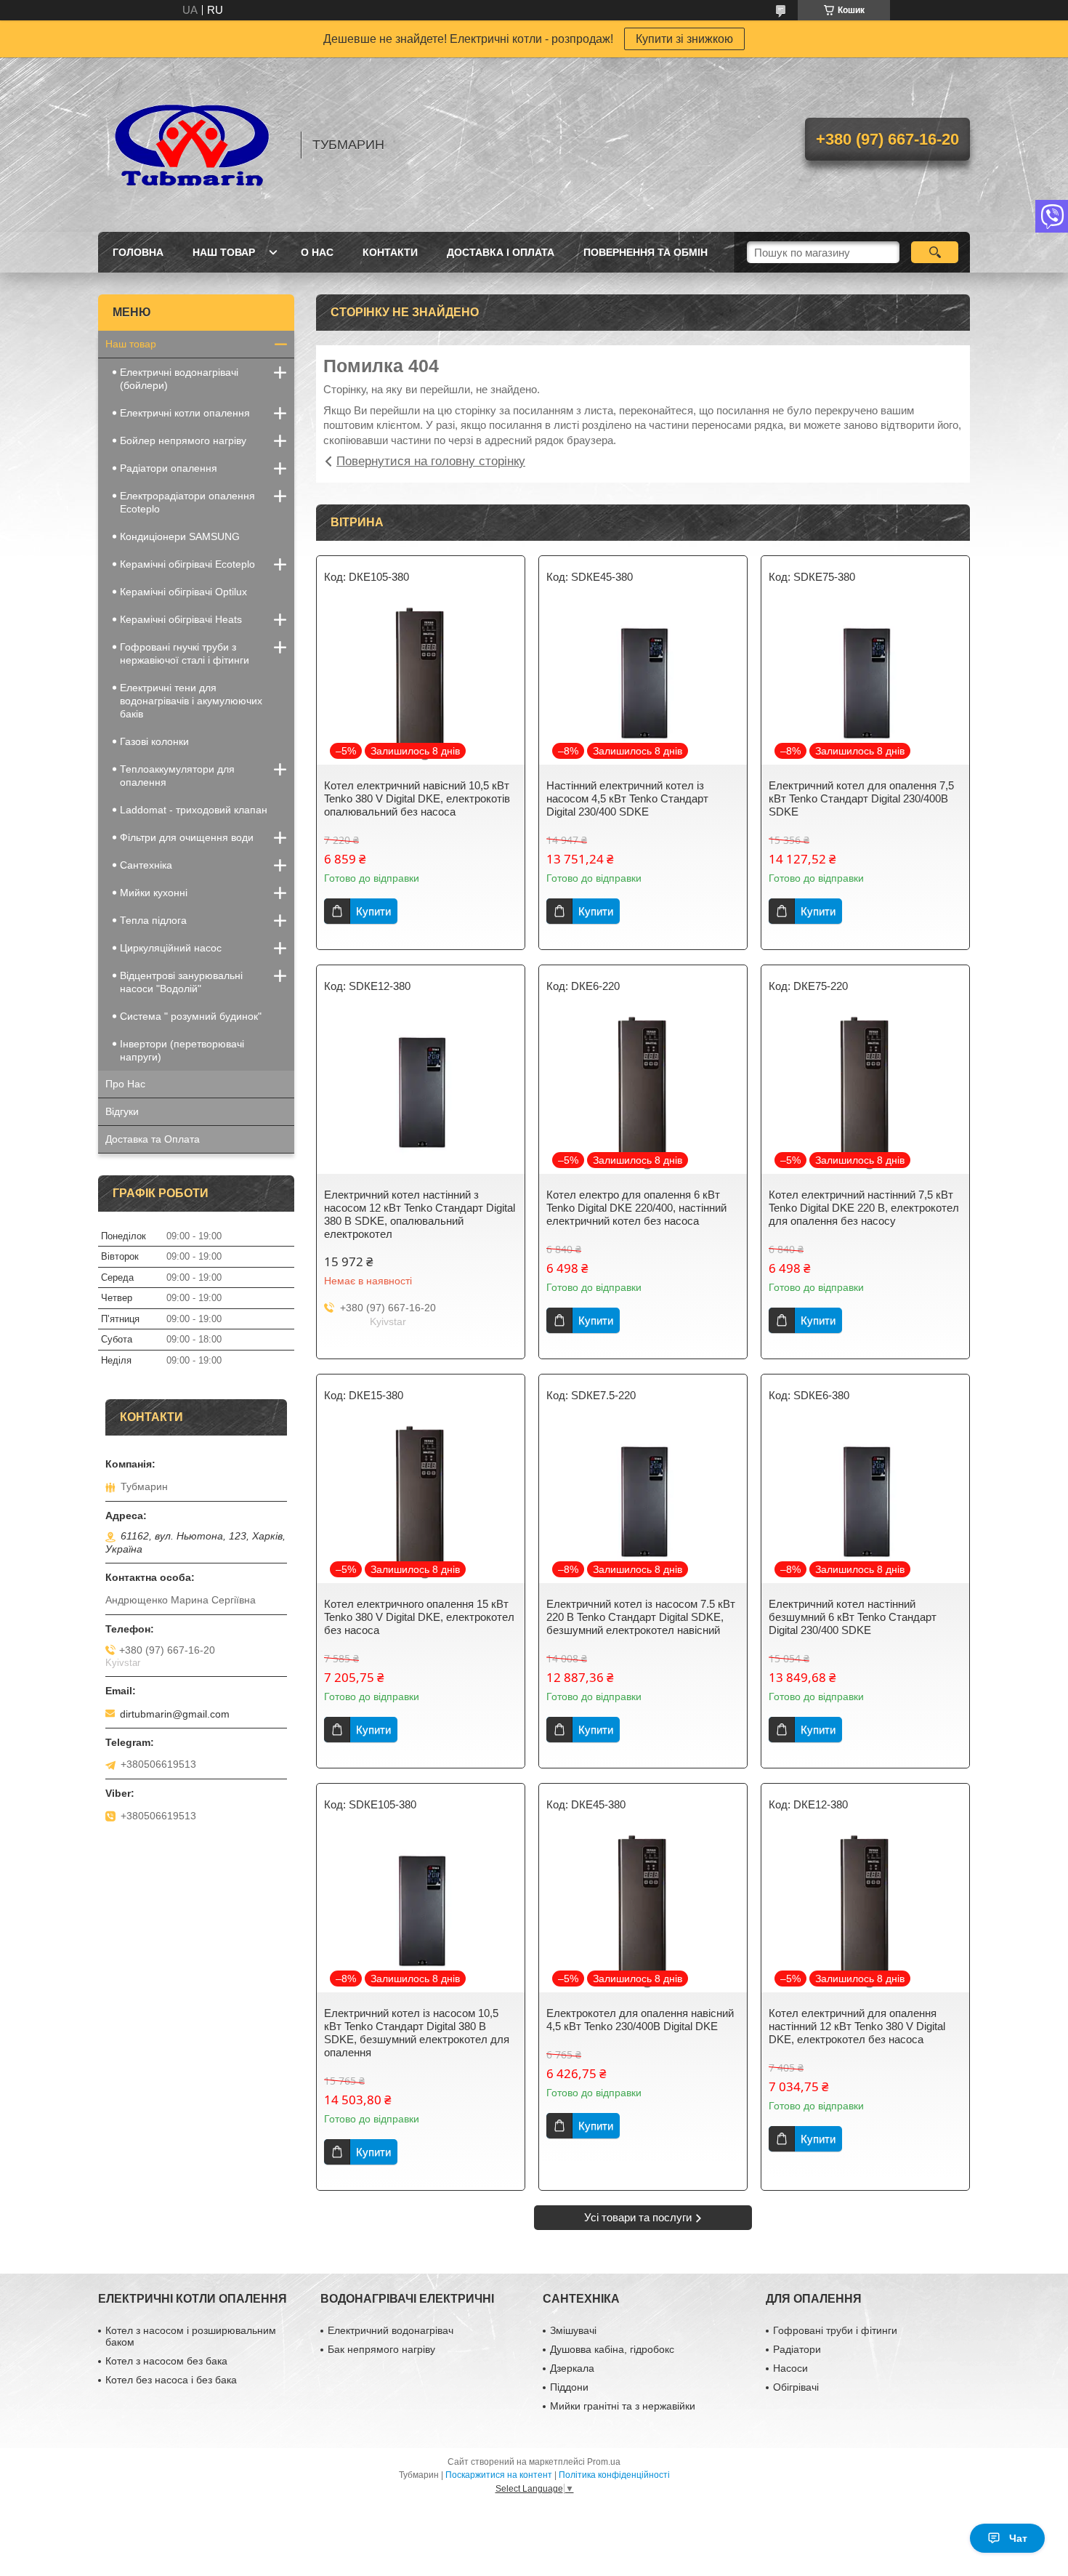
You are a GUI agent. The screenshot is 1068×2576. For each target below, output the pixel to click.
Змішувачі (573, 2330)
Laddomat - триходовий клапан (194, 810)
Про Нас (125, 1084)
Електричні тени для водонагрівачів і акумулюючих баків (191, 701)
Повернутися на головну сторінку (431, 461)
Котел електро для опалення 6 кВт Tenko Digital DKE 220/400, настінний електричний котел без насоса (636, 1208)
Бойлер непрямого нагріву (183, 440)
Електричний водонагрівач (391, 2330)
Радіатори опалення (169, 468)
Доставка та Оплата (153, 1139)
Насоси (790, 2368)
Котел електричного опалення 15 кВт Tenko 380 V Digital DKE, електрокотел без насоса (419, 1617)
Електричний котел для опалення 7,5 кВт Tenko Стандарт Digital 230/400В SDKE (861, 798)
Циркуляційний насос (171, 948)
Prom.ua (604, 2462)
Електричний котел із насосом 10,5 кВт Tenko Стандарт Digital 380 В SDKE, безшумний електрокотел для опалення (417, 2033)
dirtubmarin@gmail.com (175, 1714)
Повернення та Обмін (646, 252)
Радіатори (797, 2349)
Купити (373, 911)
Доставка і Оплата (501, 252)
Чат (1018, 2538)
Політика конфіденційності (614, 2475)
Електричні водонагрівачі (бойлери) (179, 379)
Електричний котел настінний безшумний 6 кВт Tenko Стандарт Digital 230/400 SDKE (853, 1617)
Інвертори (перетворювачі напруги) (182, 1050)
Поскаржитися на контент (499, 2475)
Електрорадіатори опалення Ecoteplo (187, 502)
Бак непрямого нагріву (381, 2349)
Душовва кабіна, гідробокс (612, 2349)
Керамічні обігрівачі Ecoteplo (187, 564)
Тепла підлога (153, 920)
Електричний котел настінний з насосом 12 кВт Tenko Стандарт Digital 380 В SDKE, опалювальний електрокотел (420, 1214)
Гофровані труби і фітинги (835, 2330)
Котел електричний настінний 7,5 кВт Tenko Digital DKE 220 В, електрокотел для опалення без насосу (864, 1208)
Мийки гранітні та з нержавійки (623, 2406)
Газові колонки (154, 741)
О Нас (317, 252)
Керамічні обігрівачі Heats (181, 619)
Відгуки (122, 1111)
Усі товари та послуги (638, 2217)
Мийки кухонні (154, 893)
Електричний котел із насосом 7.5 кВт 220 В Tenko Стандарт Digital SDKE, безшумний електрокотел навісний (641, 1617)
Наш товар (224, 252)
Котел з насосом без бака (166, 2361)
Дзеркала (572, 2368)
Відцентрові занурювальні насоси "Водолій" (181, 982)
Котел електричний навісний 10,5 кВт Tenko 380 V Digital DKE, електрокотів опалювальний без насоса (417, 798)
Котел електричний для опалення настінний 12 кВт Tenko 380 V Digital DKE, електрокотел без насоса (857, 2026)
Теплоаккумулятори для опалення (177, 776)
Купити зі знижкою (684, 39)
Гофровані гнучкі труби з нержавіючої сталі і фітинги (185, 653)
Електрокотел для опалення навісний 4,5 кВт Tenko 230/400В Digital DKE (640, 2020)
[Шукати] (935, 252)
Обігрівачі (796, 2387)
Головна (138, 252)
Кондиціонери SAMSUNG (180, 536)
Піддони (569, 2387)
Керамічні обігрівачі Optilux (183, 592)
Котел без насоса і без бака (171, 2380)
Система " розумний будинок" (191, 1016)
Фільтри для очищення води (187, 837)
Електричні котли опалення (185, 413)
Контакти (390, 252)
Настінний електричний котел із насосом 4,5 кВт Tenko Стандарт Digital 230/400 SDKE (627, 798)
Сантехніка (146, 865)
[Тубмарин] (193, 145)
